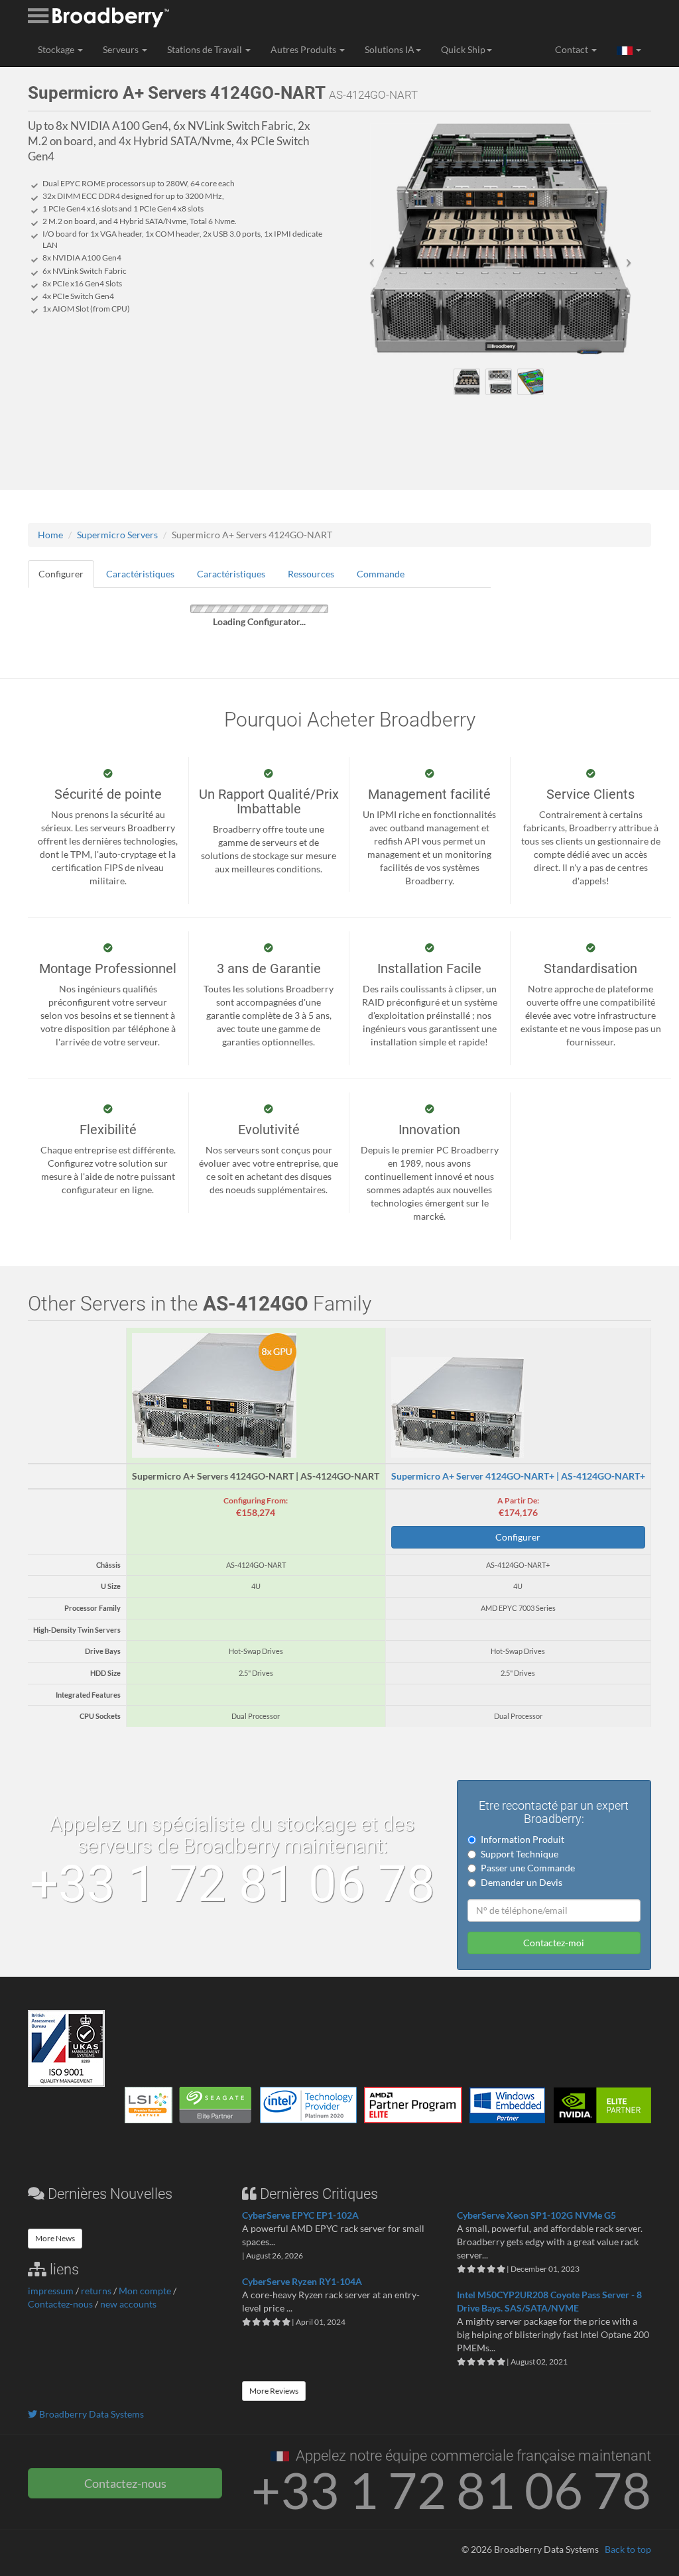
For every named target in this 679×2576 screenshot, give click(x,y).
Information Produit (523, 1839)
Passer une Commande (528, 1868)
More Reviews (274, 2391)
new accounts (128, 2304)
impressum (51, 2291)
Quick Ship (463, 49)
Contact (573, 49)
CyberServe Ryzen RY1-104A (302, 2281)
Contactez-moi (554, 1943)
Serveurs (122, 49)
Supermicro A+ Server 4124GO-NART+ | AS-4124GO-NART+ (518, 1476)
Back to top (628, 2549)
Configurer (61, 574)
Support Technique (520, 1854)
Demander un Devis (522, 1882)
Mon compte (145, 2291)
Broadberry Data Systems (91, 2414)
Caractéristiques (140, 574)
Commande (381, 574)
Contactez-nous (60, 2304)
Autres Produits (304, 49)
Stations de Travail (206, 49)
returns (96, 2291)
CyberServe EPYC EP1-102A (300, 2215)
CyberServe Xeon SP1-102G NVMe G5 (536, 2215)
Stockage (57, 49)
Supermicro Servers (117, 535)
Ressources (311, 574)
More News (55, 2238)
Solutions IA (390, 49)
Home (50, 535)
